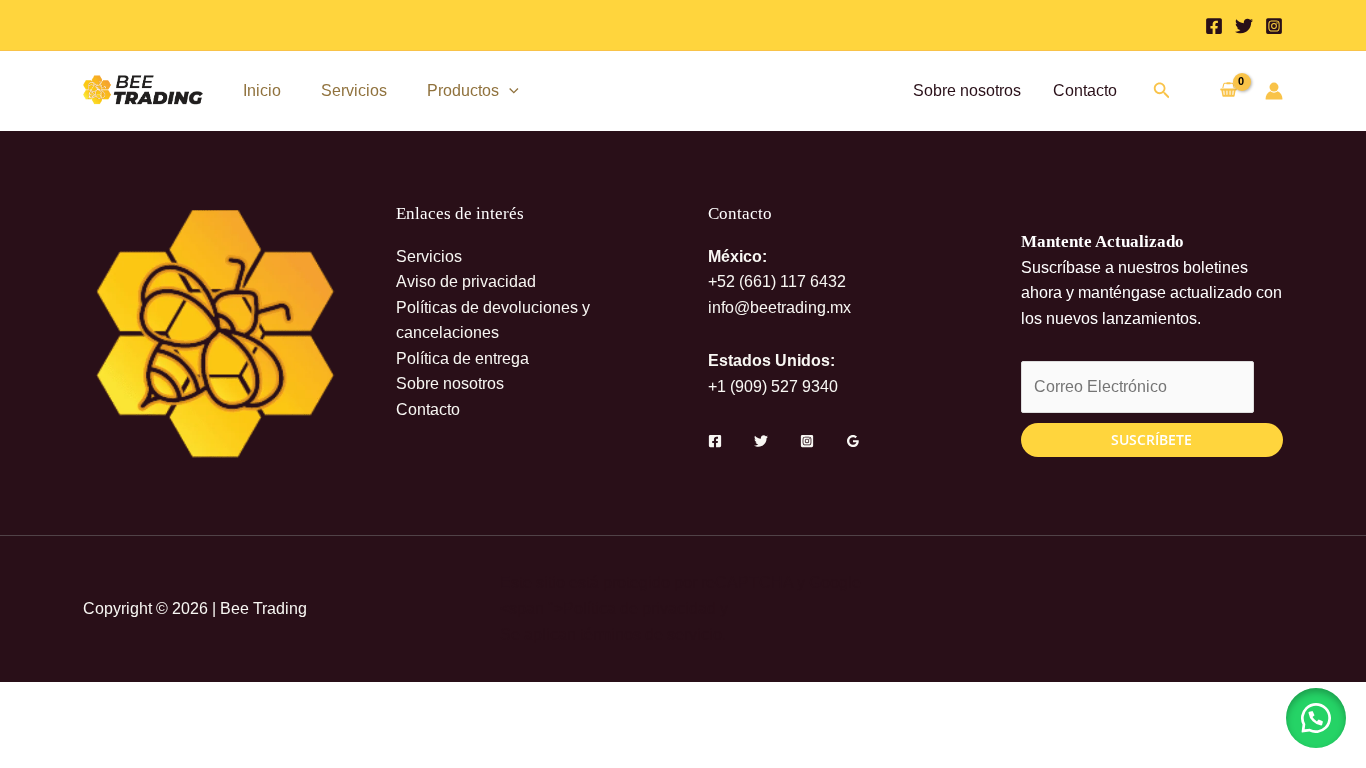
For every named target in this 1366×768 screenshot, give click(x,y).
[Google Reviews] (853, 441)
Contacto (1085, 90)
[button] (509, 90)
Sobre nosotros (967, 90)
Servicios (354, 90)
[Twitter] (1244, 26)
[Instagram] (1274, 26)
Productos (463, 90)
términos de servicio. (653, 634)
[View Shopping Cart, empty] (1228, 91)
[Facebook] (1214, 26)
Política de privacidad (639, 608)
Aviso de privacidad (466, 281)
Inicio (262, 90)
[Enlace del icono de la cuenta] (1274, 91)
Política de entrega (462, 358)
